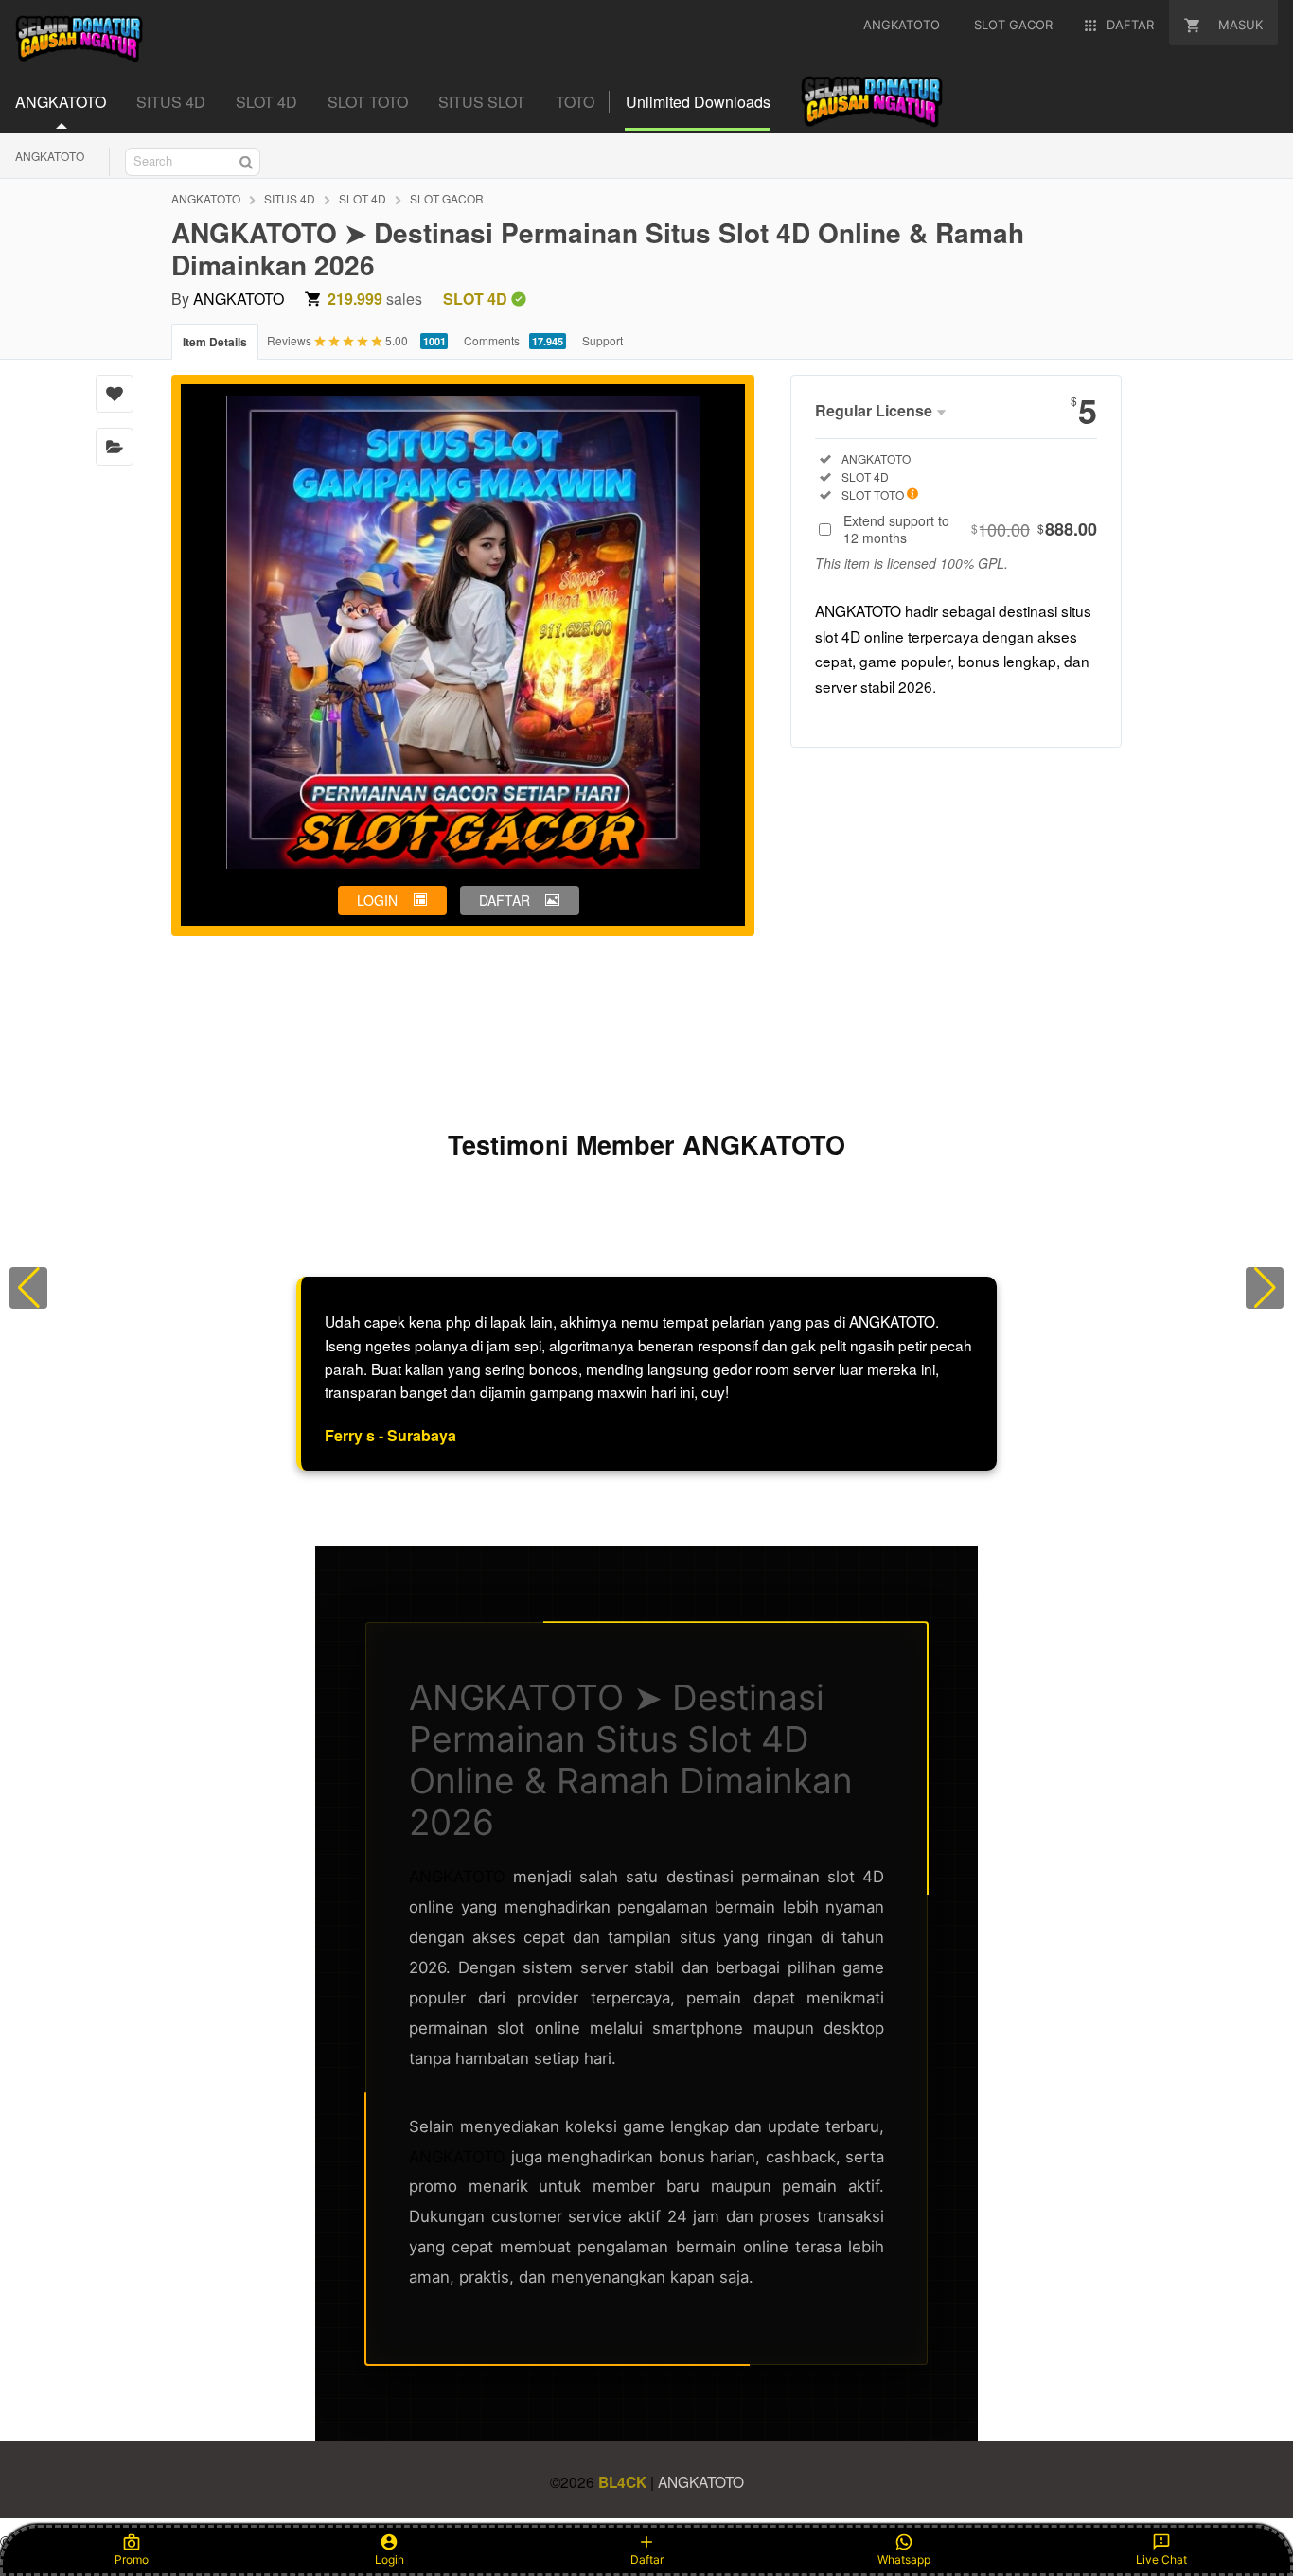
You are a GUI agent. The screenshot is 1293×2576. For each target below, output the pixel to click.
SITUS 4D (290, 198)
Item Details (215, 342)
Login (390, 2559)
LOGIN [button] (377, 900)
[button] (28, 1288)
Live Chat (1161, 2559)
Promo (132, 2559)
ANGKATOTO (50, 156)
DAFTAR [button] (505, 900)
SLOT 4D (363, 198)
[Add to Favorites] (115, 394)
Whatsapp (904, 2559)
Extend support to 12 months (970, 529)
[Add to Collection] (115, 447)
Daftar (647, 2559)
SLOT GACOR (447, 198)
